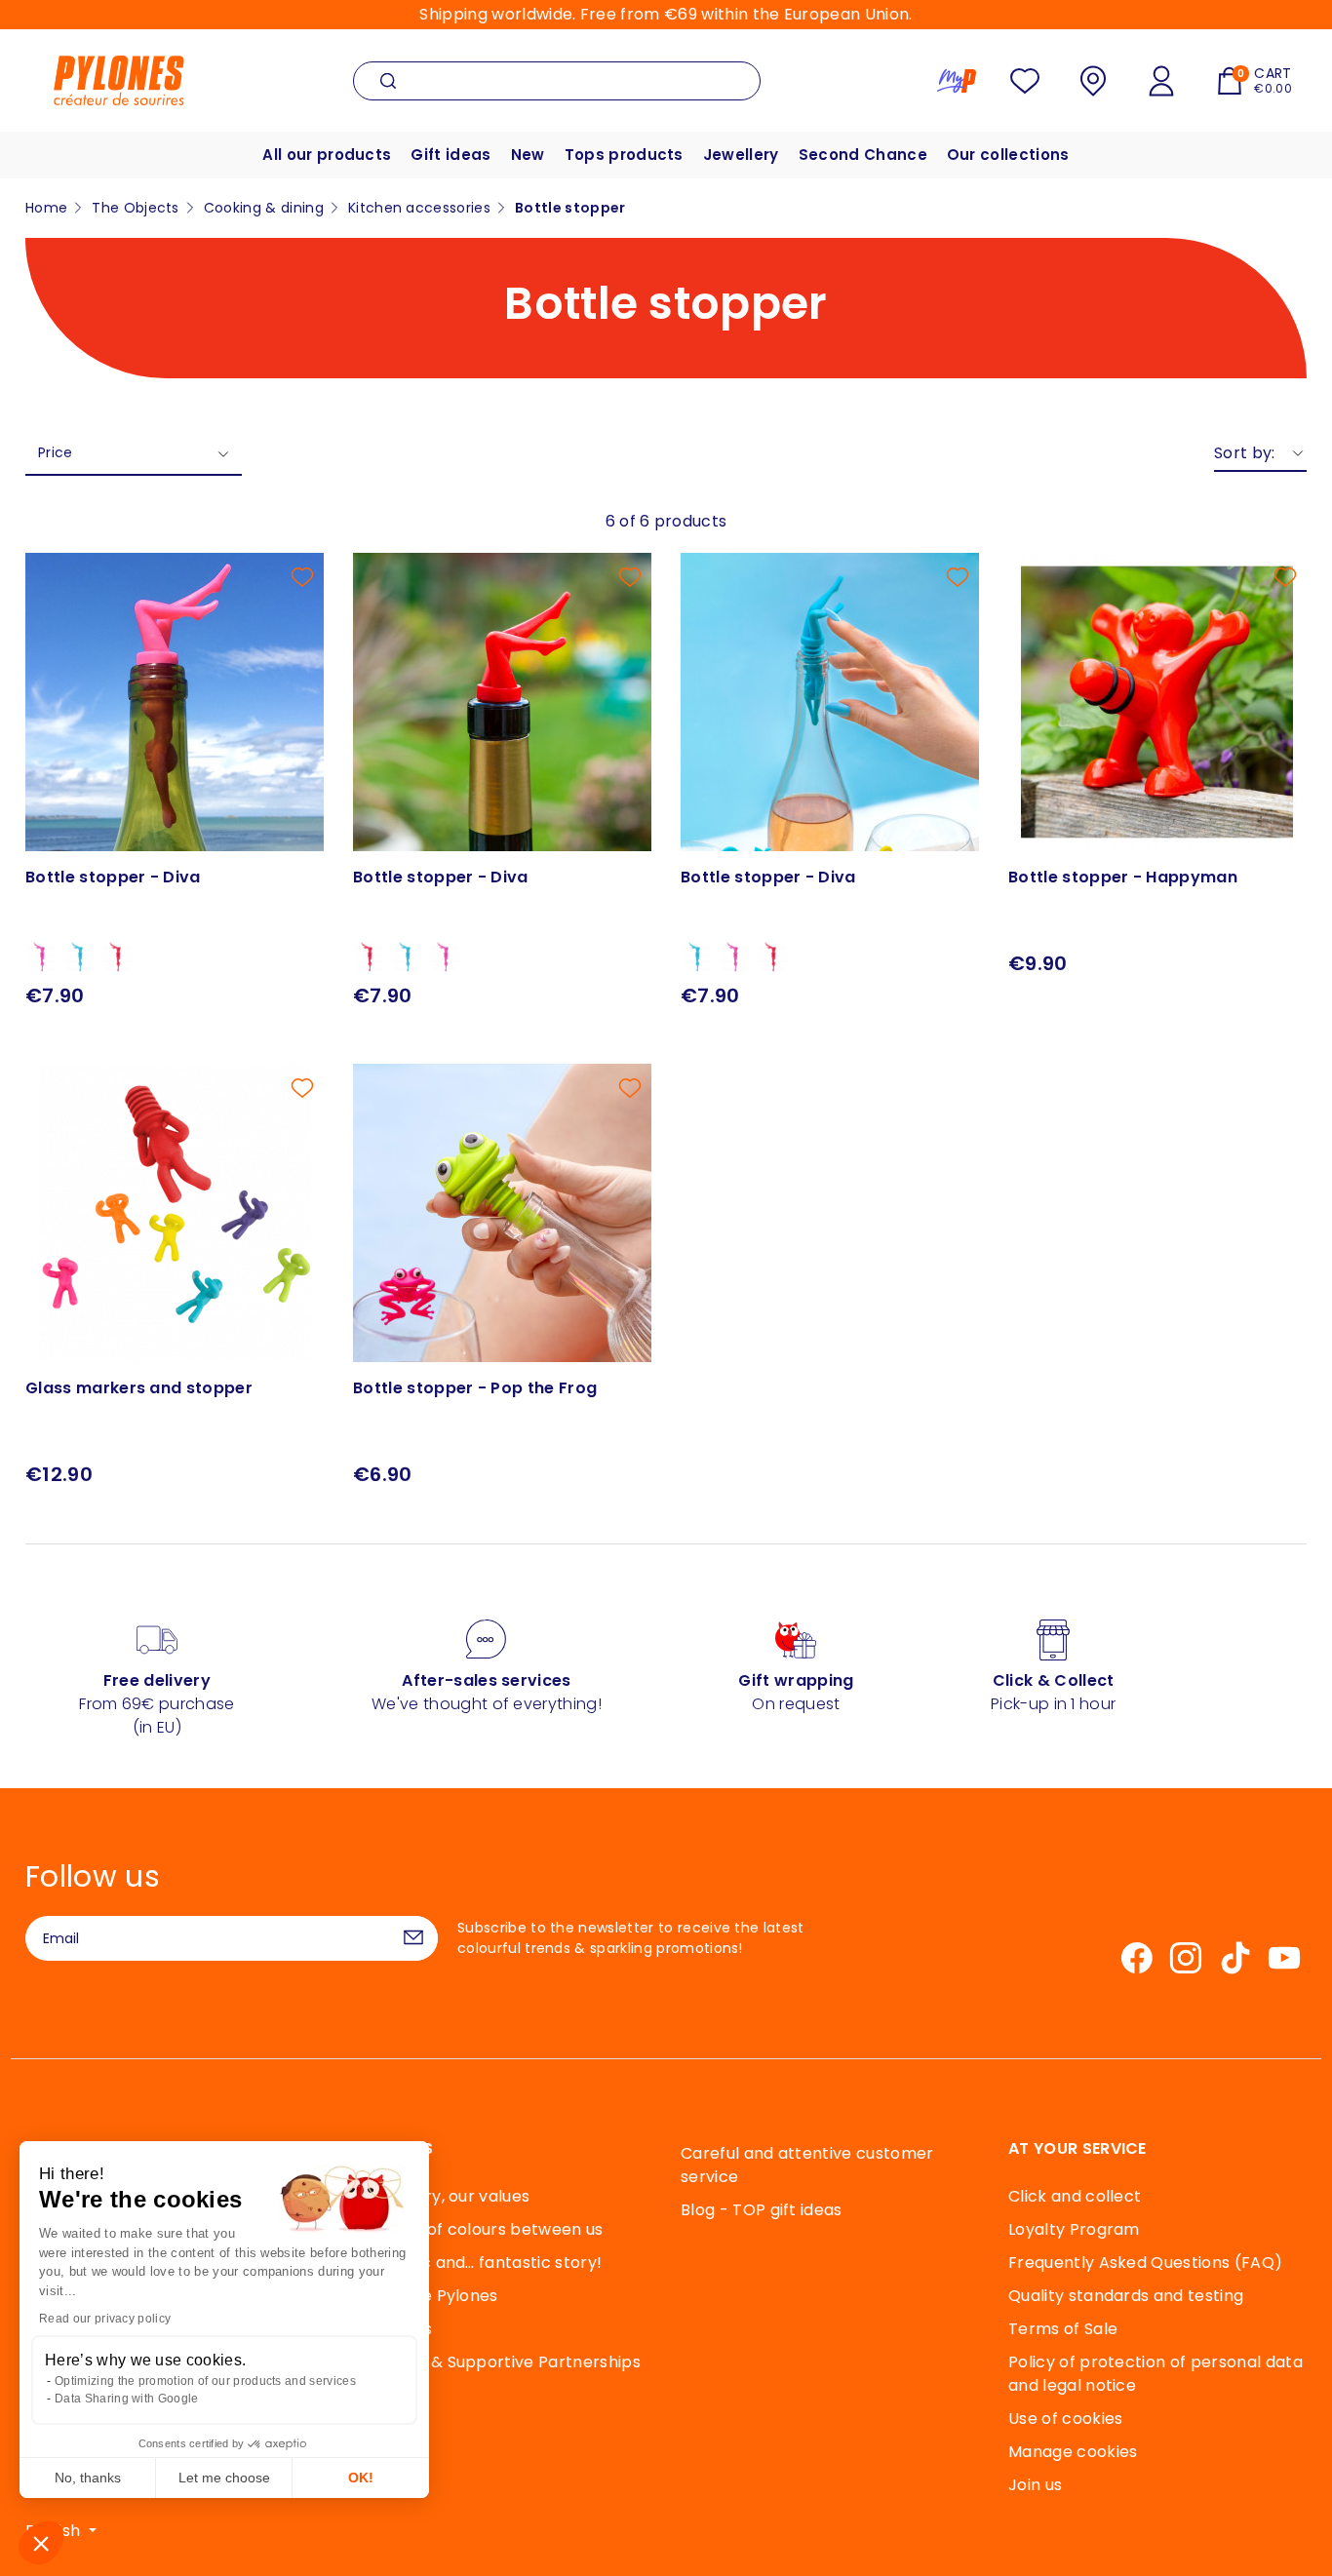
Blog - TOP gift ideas (762, 2210)
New (528, 155)
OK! (361, 2478)
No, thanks (88, 2478)
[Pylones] (119, 79)
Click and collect (1075, 2196)
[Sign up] (413, 1938)
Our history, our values (441, 2196)
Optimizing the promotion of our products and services (205, 2381)
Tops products (624, 155)
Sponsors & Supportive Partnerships (497, 2362)
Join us (1035, 2485)
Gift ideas (451, 155)
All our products (327, 155)
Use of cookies (1065, 2419)
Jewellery (741, 155)
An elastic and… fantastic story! (477, 2263)
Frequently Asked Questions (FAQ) (1145, 2263)
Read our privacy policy (105, 2319)
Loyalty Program (1074, 2229)
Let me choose (224, 2478)
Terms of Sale (1063, 2329)
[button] (41, 2543)
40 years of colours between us (478, 2229)
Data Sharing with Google (127, 2399)
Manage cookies (1073, 2452)
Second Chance (863, 155)
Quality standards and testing (1126, 2296)
